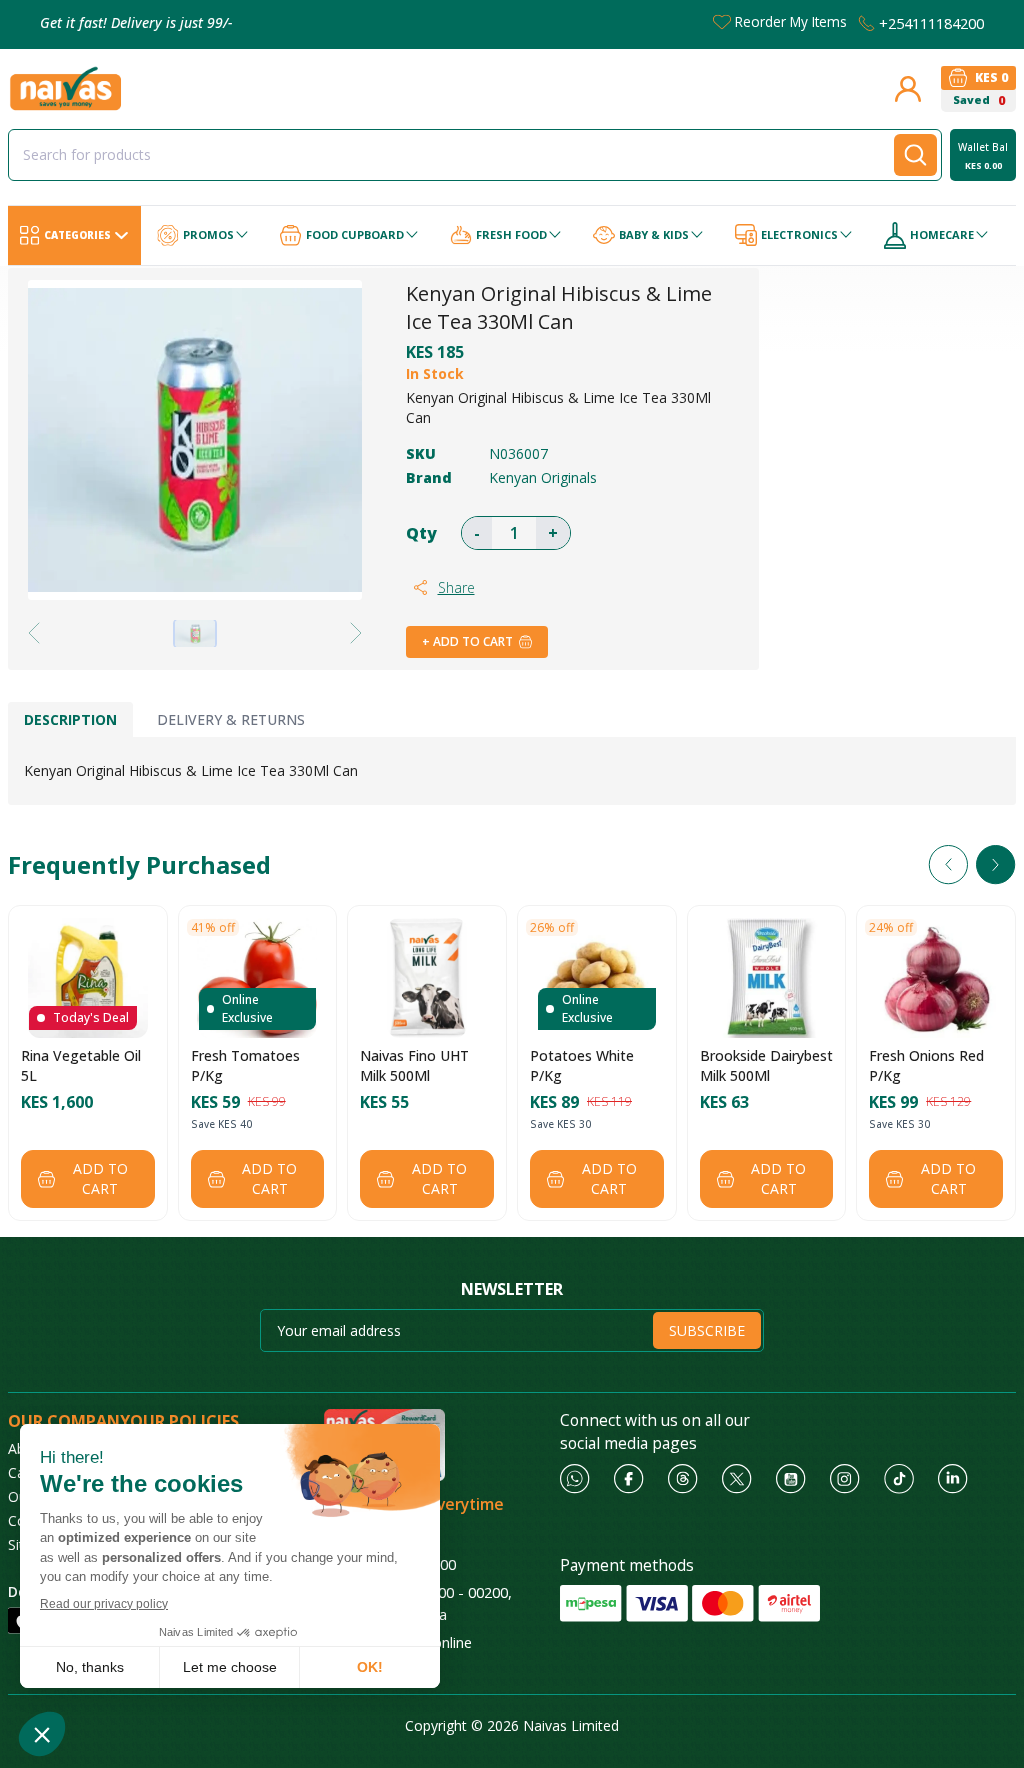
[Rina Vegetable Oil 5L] (88, 978)
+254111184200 (931, 23)
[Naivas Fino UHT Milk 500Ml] (427, 978)
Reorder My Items (791, 21)
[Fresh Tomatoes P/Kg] (257, 978)
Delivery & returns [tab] (231, 719)
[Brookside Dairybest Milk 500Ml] (766, 978)
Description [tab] (70, 719)
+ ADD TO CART (467, 641)
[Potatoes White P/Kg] (597, 978)
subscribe (707, 1330)
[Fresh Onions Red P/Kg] (936, 978)
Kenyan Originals (543, 477)
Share (456, 587)
